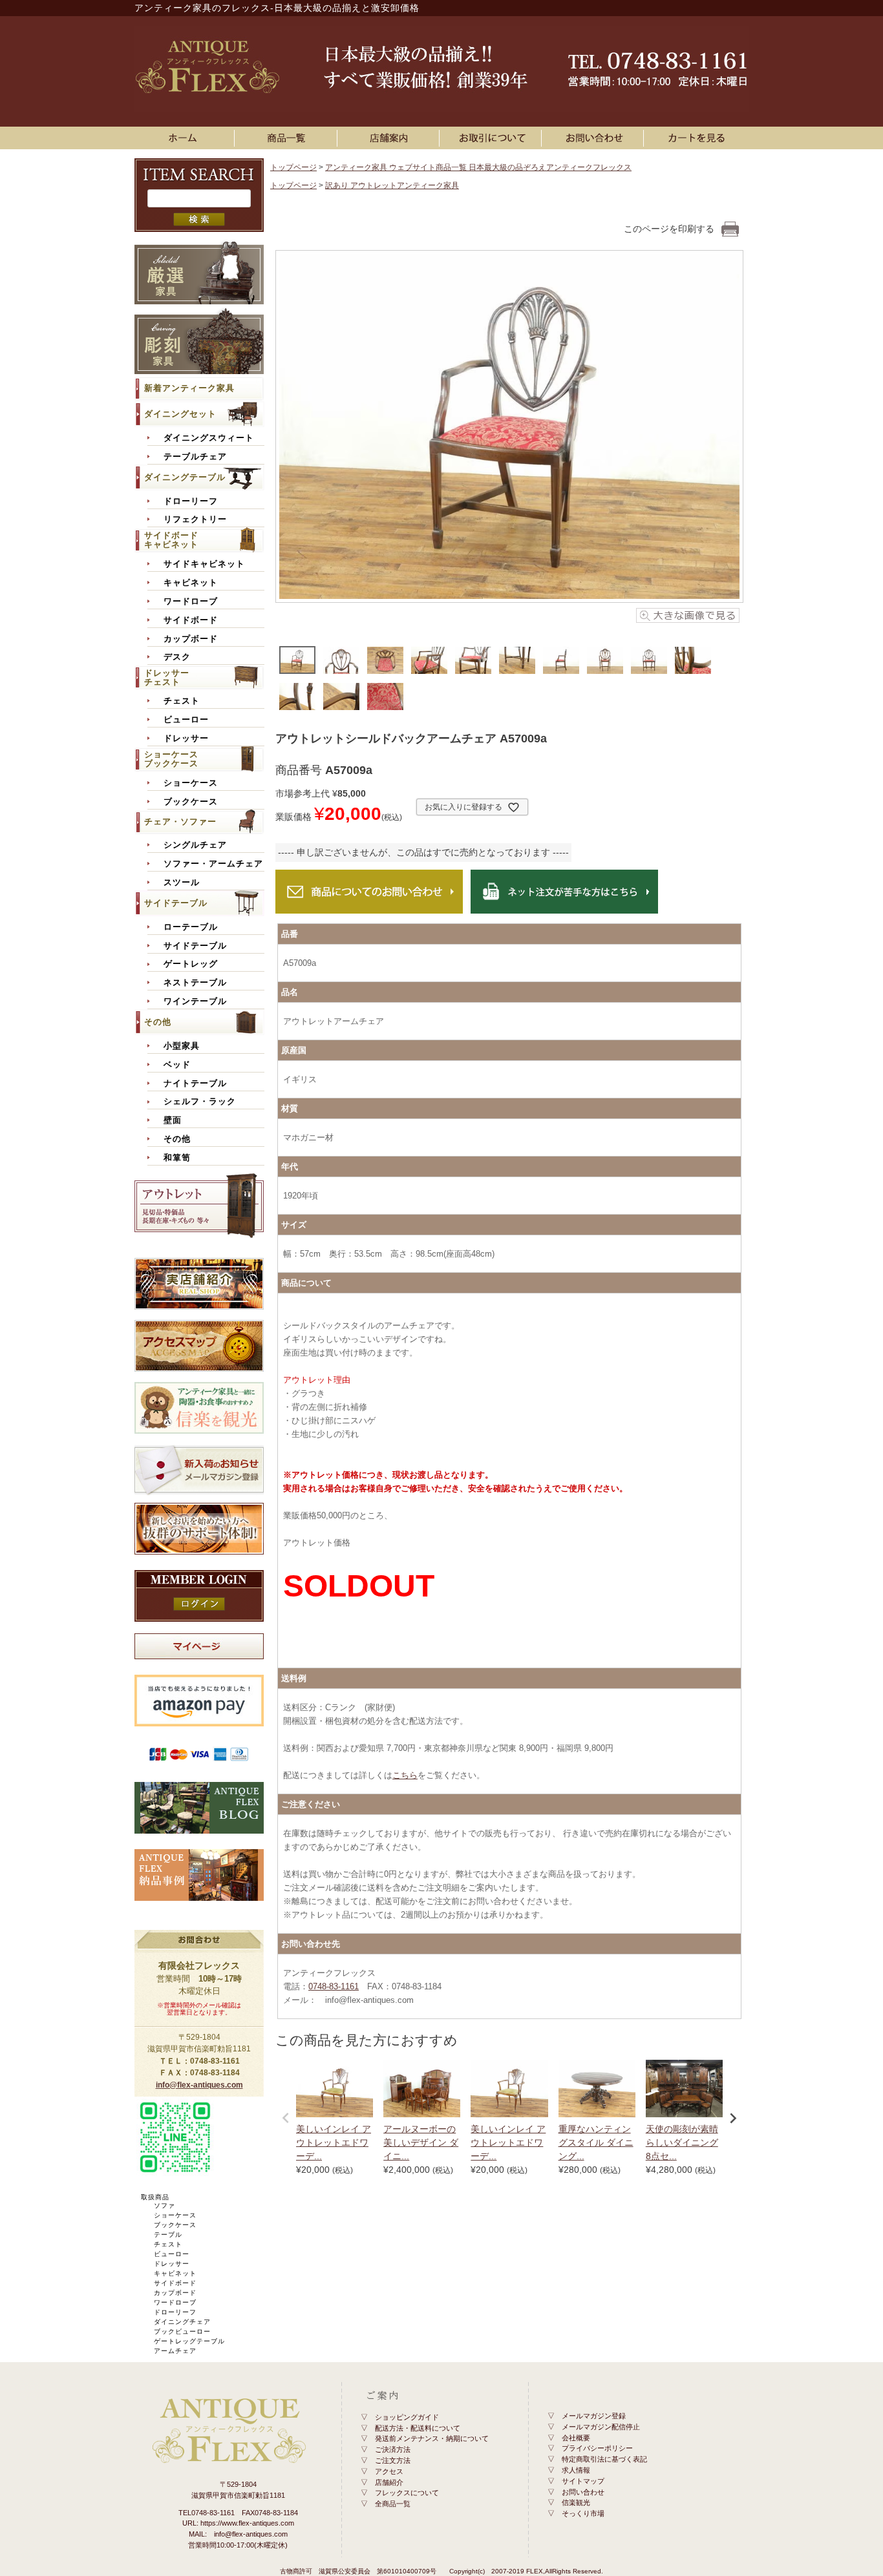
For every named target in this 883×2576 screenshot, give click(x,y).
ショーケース (191, 783)
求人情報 (576, 2470)
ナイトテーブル (195, 1084)
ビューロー (186, 720)
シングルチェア (195, 845)
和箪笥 (177, 1158)
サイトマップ (583, 2481)
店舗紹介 (389, 2482)
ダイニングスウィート (209, 438)
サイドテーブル (176, 903)
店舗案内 (390, 138)
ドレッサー (186, 738)
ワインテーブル (195, 1001)
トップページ (293, 167)
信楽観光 (576, 2502)
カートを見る (697, 138)
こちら (405, 1775)
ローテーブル (191, 927)
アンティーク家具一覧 (288, 138)
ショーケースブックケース (171, 759)
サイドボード (191, 620)
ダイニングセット (180, 414)
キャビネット (191, 583)
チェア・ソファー (180, 822)
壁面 (173, 1120)
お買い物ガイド (493, 138)
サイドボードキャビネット (171, 540)
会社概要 (576, 2438)
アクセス (389, 2471)
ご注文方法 (393, 2460)
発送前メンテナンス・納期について (432, 2438)
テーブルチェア (195, 457)
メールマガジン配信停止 (601, 2427)
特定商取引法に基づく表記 (604, 2459)
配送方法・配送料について (418, 2428)
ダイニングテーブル (185, 477)
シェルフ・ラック (200, 1102)
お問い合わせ (595, 138)
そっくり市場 (583, 2513)
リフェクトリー (195, 519)
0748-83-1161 (334, 1986)
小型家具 (182, 1046)
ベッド (177, 1065)
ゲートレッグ (191, 964)
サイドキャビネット (204, 564)
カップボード (191, 639)
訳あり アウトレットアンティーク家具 (392, 185)
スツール (182, 883)
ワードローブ (191, 602)
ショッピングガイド (407, 2417)
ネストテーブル (195, 983)
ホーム (186, 138)
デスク (177, 657)
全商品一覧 (393, 2504)
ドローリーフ (191, 501)
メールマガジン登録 (594, 2416)
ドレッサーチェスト (167, 677)
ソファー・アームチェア (213, 864)
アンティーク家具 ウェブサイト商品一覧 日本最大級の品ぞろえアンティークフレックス (478, 167)
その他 (158, 1022)
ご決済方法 (393, 2449)
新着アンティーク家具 (189, 388)
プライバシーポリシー (597, 2448)
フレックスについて (407, 2493)
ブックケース (191, 802)
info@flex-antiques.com (199, 2085)
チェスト (182, 701)
